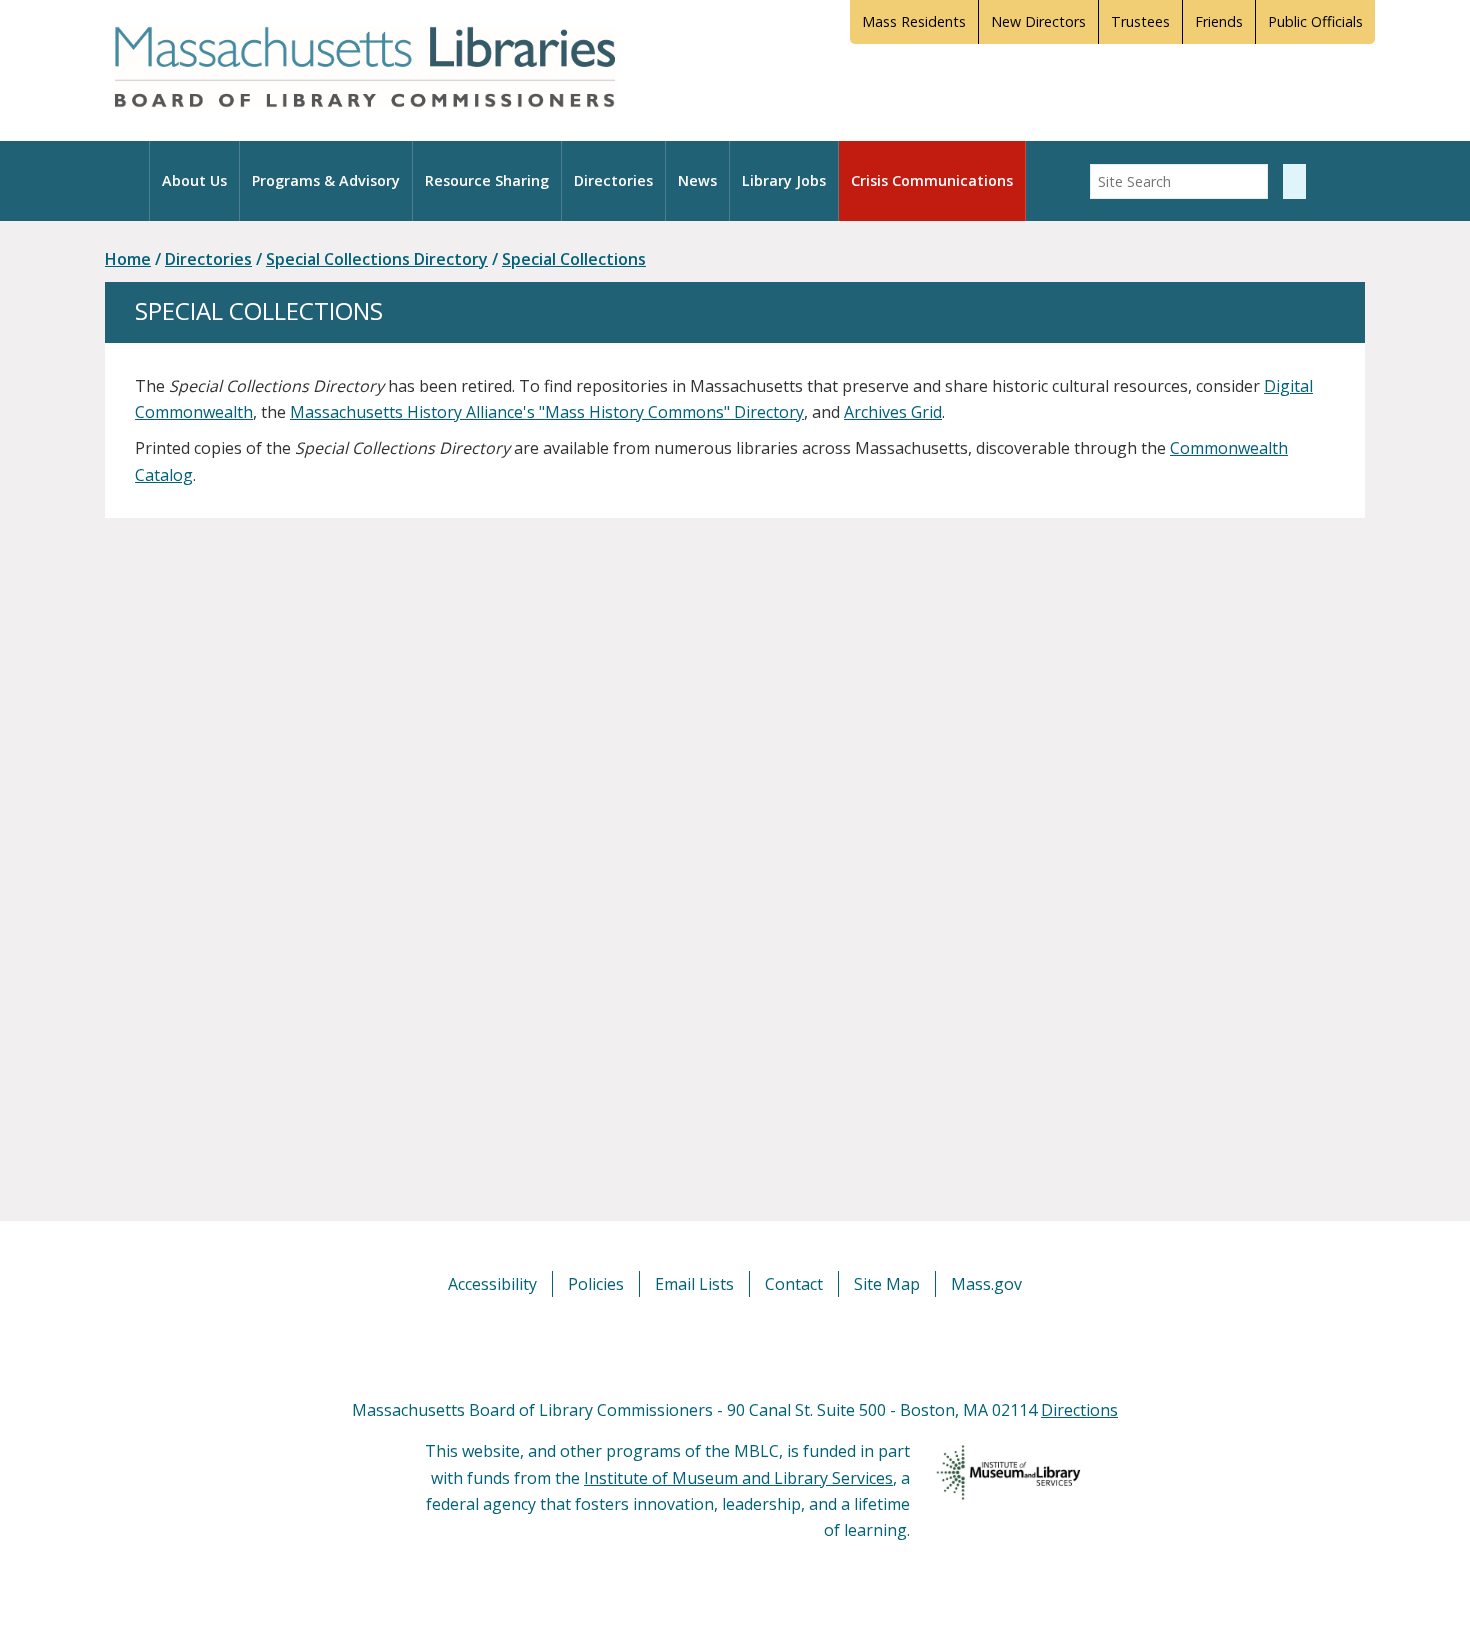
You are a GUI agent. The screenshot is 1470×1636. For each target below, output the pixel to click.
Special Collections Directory (377, 259)
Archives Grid (893, 412)
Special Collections (574, 259)
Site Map (887, 1284)
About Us (194, 180)
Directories (613, 180)
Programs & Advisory (326, 180)
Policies (596, 1284)
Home (128, 259)
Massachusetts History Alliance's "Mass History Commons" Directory (547, 412)
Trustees (1140, 21)
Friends (1219, 21)
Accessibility (492, 1284)
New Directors (1038, 21)
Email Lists (694, 1284)
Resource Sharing (487, 180)
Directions (1079, 1410)
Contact (794, 1284)
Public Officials (1315, 21)
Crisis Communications (932, 180)
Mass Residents (914, 21)
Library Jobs (784, 180)
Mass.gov (986, 1284)
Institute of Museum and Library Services (738, 1478)
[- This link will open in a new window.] (757, 1346)
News (697, 180)
